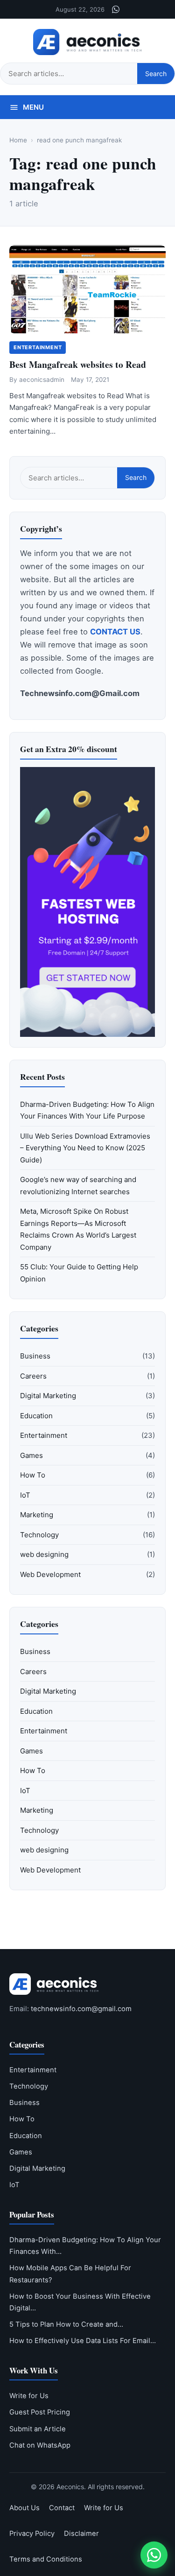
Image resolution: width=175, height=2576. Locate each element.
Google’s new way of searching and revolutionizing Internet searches (78, 1186)
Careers (33, 1376)
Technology (39, 1535)
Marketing (37, 1515)
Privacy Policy (32, 2534)
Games (31, 1455)
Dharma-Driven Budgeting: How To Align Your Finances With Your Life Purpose (87, 1110)
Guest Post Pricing (40, 2412)
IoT (25, 1495)
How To (33, 1475)
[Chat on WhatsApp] (154, 2555)
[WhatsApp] (116, 9)
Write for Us (29, 2396)
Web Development (50, 1574)
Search (156, 74)
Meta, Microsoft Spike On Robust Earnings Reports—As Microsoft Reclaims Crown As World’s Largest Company (78, 1229)
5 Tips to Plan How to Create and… (66, 2324)
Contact (62, 2508)
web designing (44, 1554)
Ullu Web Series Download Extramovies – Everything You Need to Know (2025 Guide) (85, 1148)
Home (18, 140)
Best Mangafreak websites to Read (78, 364)
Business (35, 1356)
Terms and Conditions (46, 2559)
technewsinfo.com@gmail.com (81, 2009)
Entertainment (38, 347)
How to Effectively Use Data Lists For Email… (83, 2341)
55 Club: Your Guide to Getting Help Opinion (79, 1273)
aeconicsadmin (42, 380)
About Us (24, 2508)
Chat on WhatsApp (40, 2445)
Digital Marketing (48, 1396)
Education (36, 1416)
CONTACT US (115, 632)
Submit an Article (38, 2429)
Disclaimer (81, 2534)
